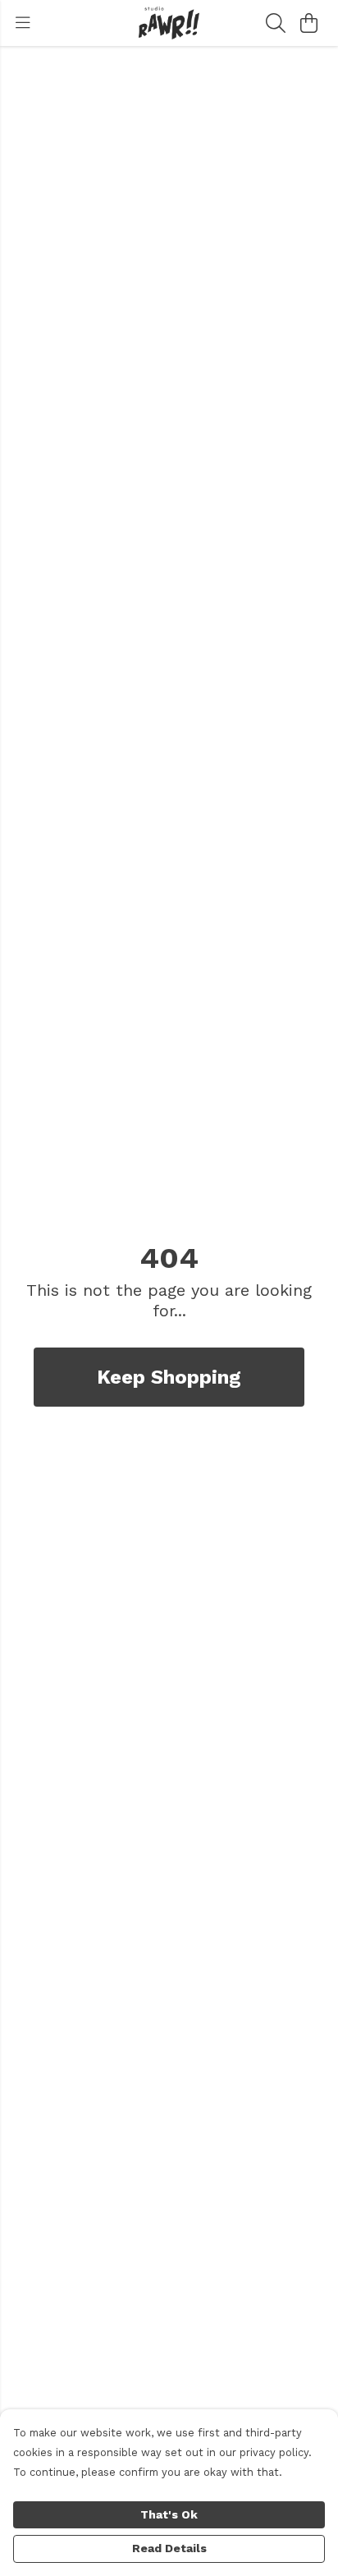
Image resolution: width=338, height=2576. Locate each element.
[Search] (276, 23)
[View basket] (308, 23)
